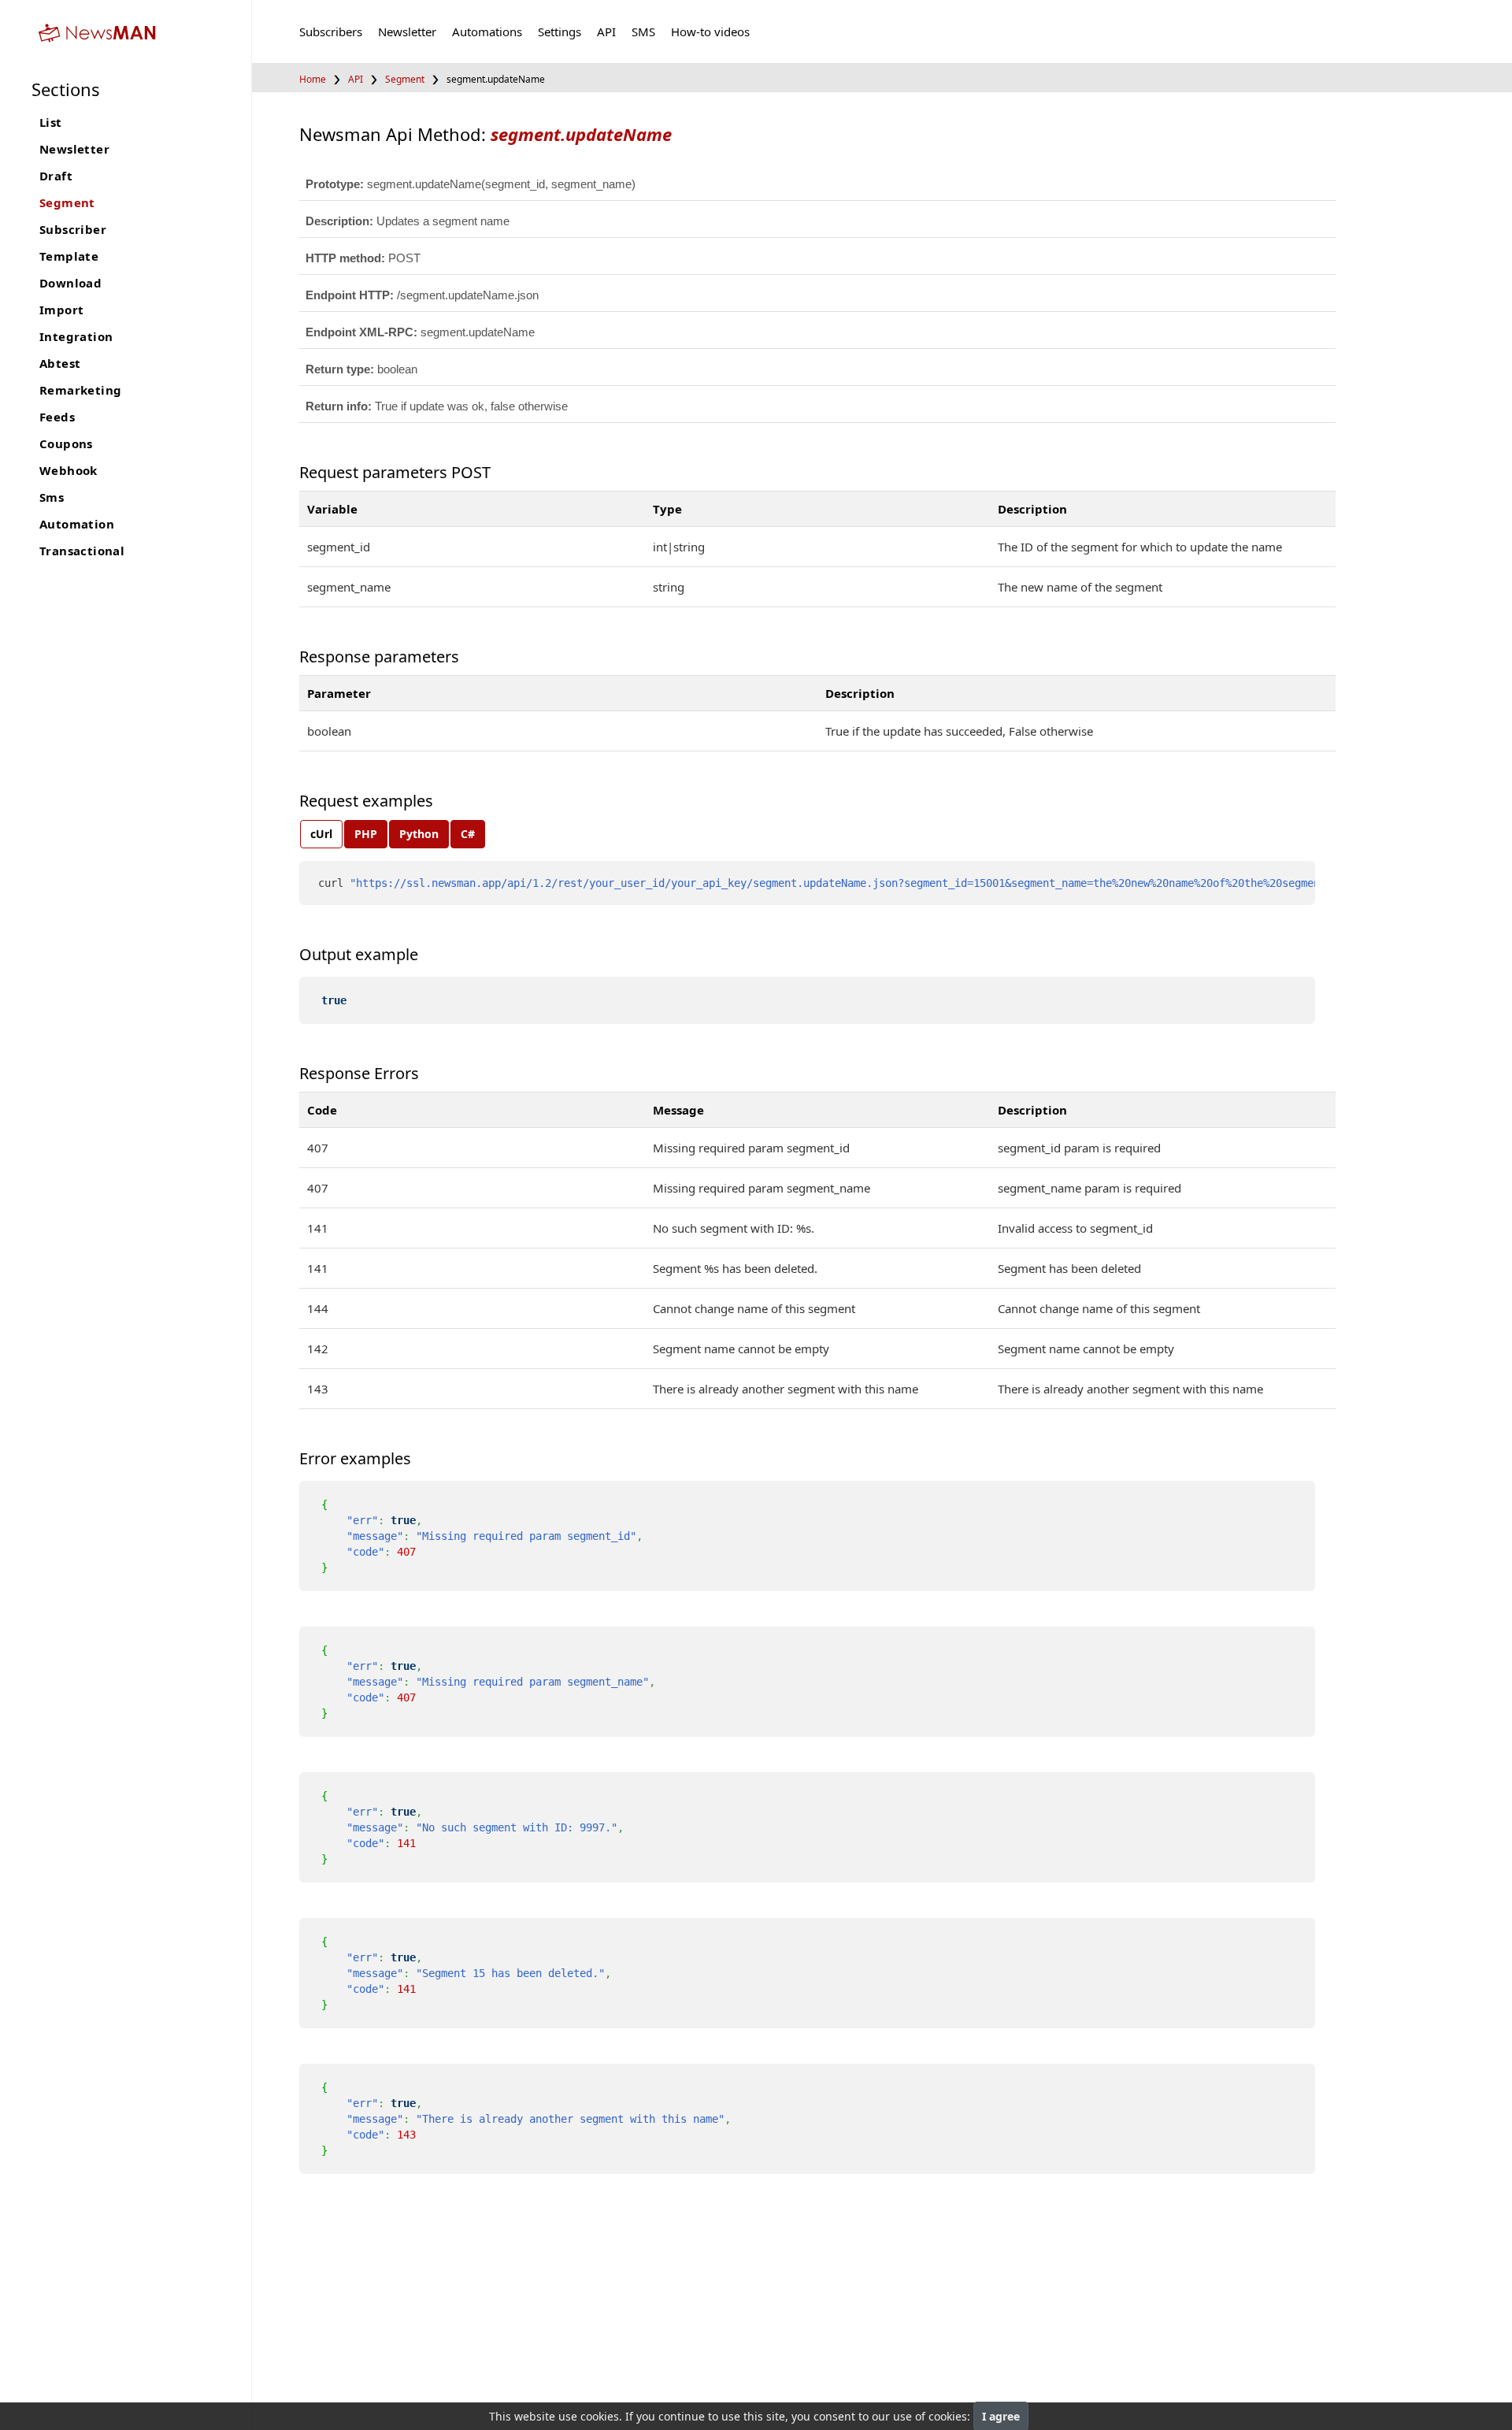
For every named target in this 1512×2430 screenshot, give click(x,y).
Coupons (66, 443)
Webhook (69, 470)
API (606, 32)
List (51, 122)
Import (61, 310)
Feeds (57, 417)
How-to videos (710, 32)
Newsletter (74, 149)
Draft (56, 176)
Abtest (60, 363)
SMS (643, 32)
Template (69, 256)
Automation (77, 524)
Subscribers (331, 32)
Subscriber (73, 229)
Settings (560, 32)
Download (70, 283)
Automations (487, 32)
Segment (67, 202)
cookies (600, 2416)
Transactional (82, 551)
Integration (76, 336)
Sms (52, 497)
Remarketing (80, 390)
